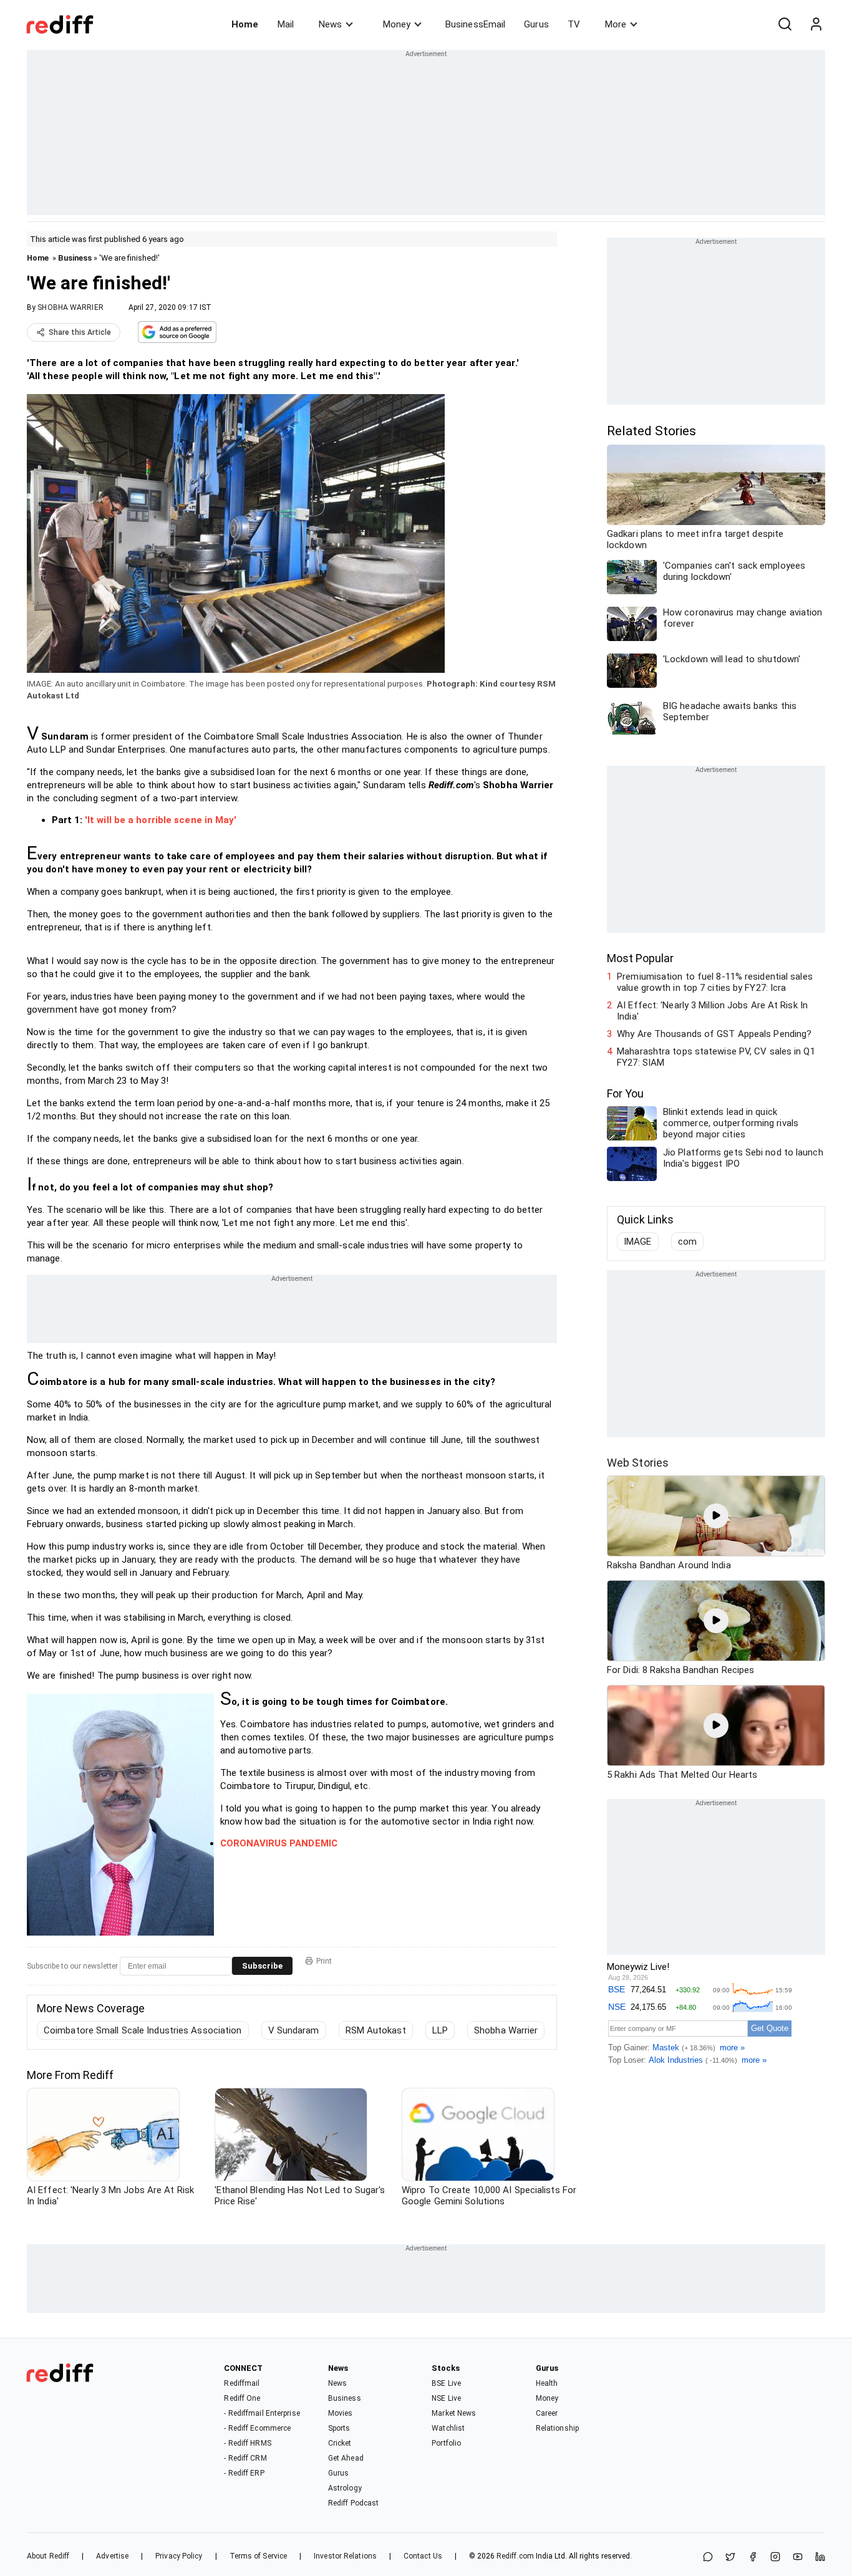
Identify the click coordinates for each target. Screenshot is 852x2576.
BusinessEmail (475, 24)
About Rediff (48, 2556)
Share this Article (80, 332)
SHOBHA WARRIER (70, 307)
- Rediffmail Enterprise (262, 2413)
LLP (440, 2030)
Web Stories (638, 1463)
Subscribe (262, 1966)
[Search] (785, 24)
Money (397, 24)
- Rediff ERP (244, 2473)
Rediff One (242, 2398)
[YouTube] (798, 2558)
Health (547, 2383)
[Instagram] (775, 2558)
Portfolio (446, 2443)
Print (324, 1961)
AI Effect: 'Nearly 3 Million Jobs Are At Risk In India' (712, 1011)
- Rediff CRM (245, 2458)
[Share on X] (730, 2558)
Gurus (536, 24)
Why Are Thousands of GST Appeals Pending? (714, 1034)
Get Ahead (346, 2458)
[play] (716, 1516)
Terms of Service (259, 2556)
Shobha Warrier (506, 2030)
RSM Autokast (376, 2030)
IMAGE (638, 1242)
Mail (286, 24)
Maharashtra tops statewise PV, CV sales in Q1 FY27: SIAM (716, 1057)
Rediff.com (515, 2556)
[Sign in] (816, 24)
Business (75, 258)
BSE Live (446, 2383)
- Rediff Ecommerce (257, 2428)
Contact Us (423, 2556)
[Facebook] (753, 2558)
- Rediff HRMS (247, 2443)
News (330, 24)
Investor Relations (345, 2556)
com (687, 1242)
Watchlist (448, 2428)
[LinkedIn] (820, 2558)
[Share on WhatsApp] (708, 2558)
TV (574, 24)
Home (245, 24)
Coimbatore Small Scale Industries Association (143, 2030)
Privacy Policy (179, 2556)
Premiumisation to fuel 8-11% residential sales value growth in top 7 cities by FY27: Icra (715, 982)
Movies (341, 2413)
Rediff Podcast (353, 2503)
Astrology (345, 2488)
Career (547, 2413)
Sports (339, 2428)
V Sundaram (294, 2030)
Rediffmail (242, 2383)
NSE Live (446, 2398)
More (616, 24)
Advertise (112, 2556)
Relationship (557, 2428)
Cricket (340, 2443)
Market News (454, 2413)
